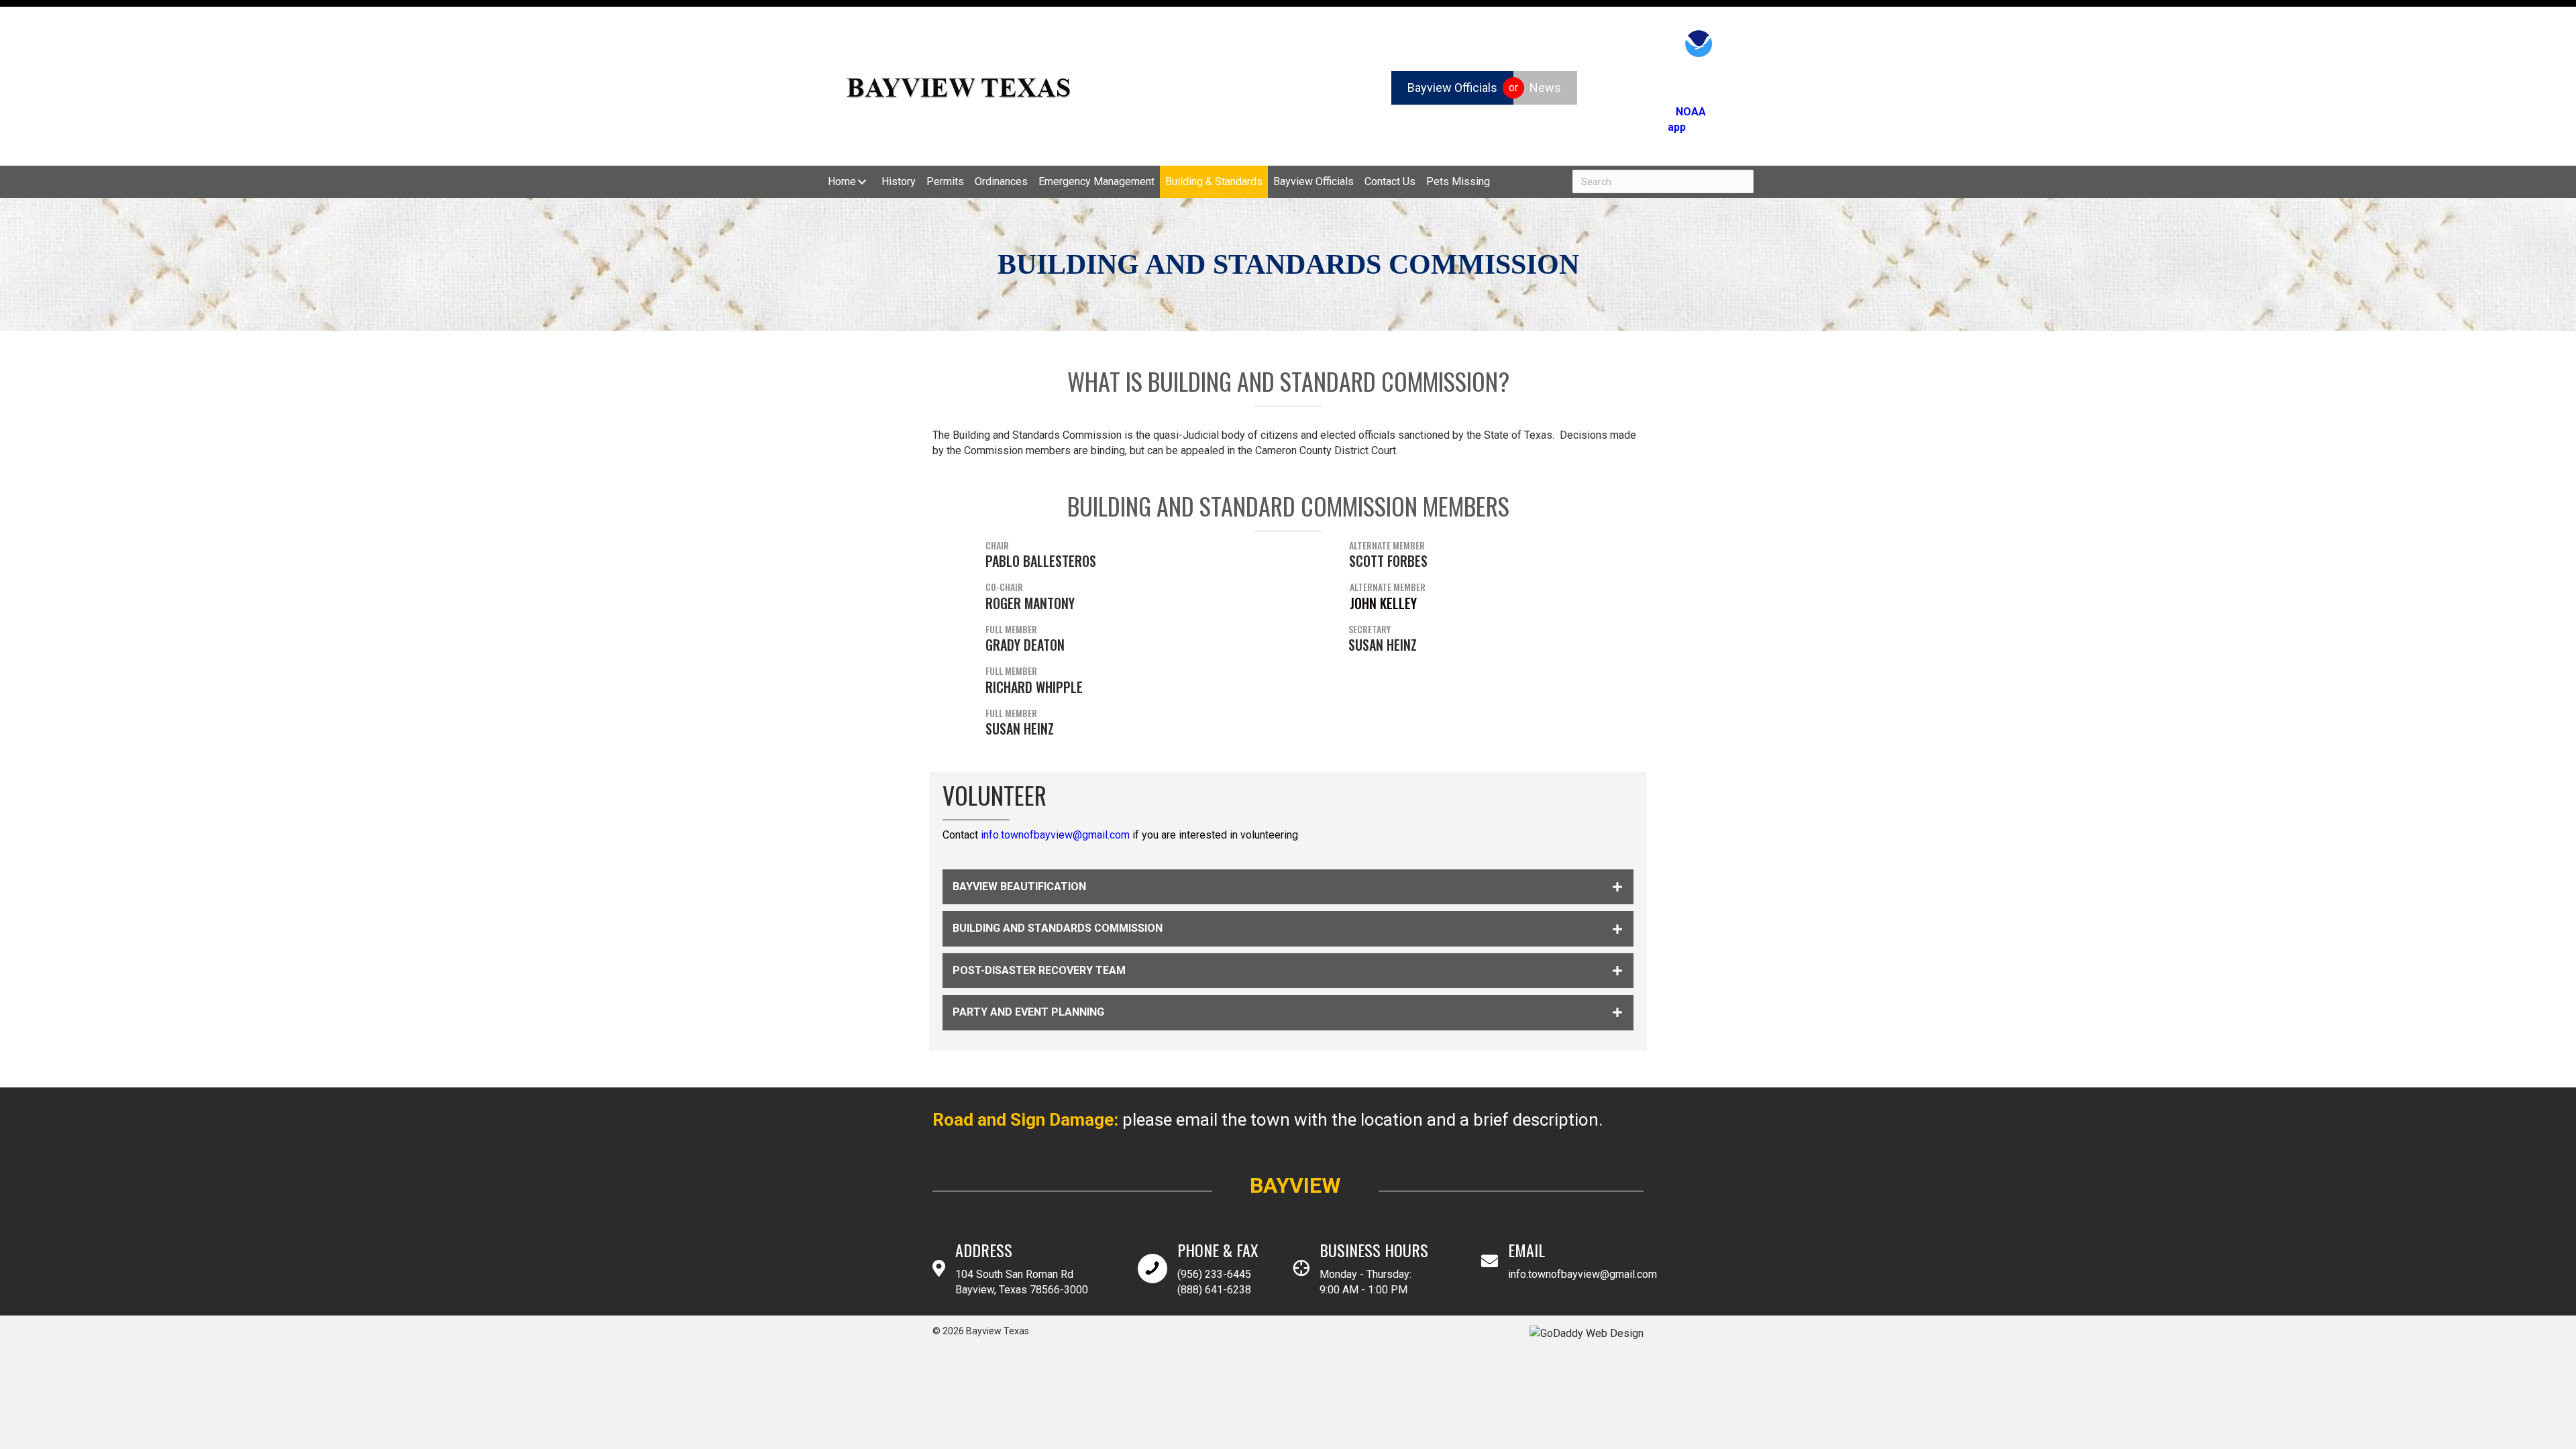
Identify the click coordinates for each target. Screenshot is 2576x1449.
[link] (849, 181)
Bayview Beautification (1019, 887)
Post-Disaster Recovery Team (1039, 970)
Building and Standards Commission (1058, 928)
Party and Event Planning (1028, 1012)
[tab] (1288, 887)
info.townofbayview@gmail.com (1055, 835)
